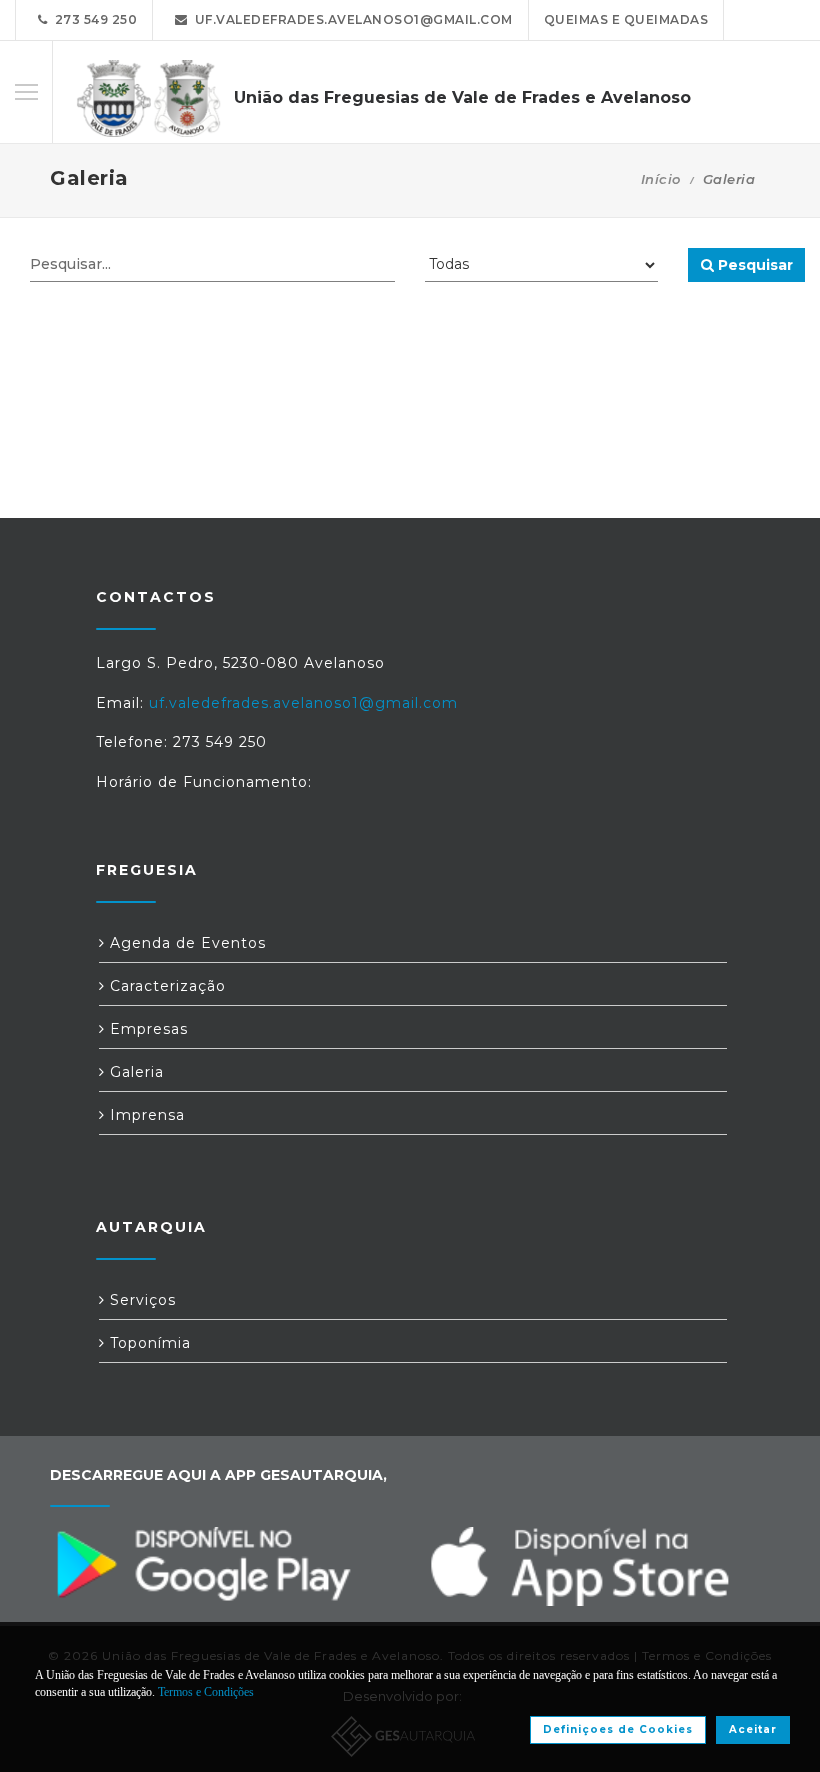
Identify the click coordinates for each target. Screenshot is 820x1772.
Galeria (134, 1072)
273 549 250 (93, 19)
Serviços (140, 1300)
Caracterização (165, 986)
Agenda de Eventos (185, 943)
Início (661, 179)
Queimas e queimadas (626, 19)
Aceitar (753, 1729)
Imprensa (145, 1115)
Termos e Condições (206, 1692)
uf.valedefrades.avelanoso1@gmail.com (350, 19)
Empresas (146, 1029)
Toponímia (148, 1343)
